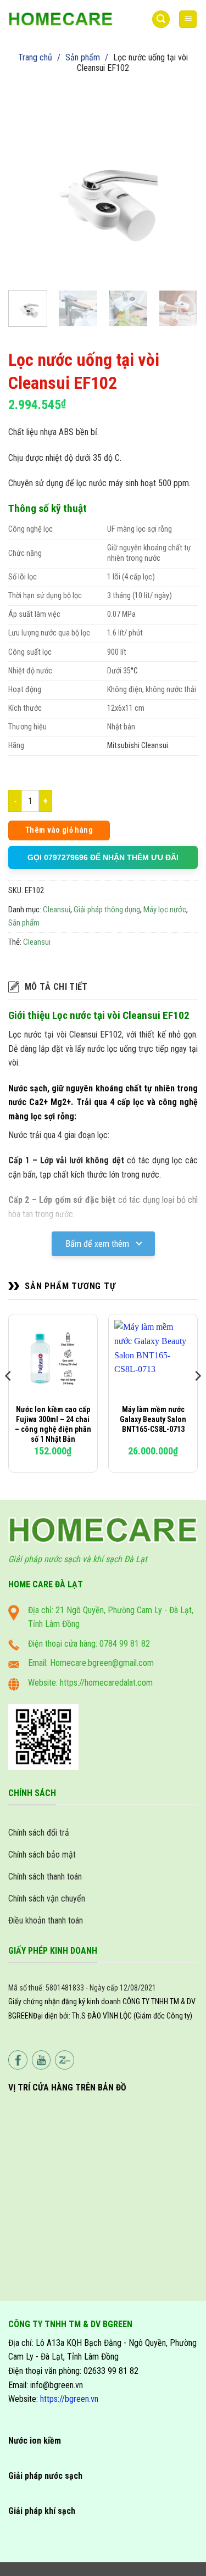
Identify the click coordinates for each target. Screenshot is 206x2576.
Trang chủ (35, 57)
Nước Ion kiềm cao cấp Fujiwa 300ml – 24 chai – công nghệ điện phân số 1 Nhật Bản (53, 1424)
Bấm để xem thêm (98, 1244)
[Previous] (26, 187)
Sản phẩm (83, 57)
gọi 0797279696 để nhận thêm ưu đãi (103, 857)
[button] (161, 19)
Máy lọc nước (165, 910)
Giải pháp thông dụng (107, 910)
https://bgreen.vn (69, 2399)
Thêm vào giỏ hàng (59, 830)
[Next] (180, 187)
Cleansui (57, 910)
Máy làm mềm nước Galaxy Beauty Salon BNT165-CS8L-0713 (153, 1419)
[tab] (103, 987)
